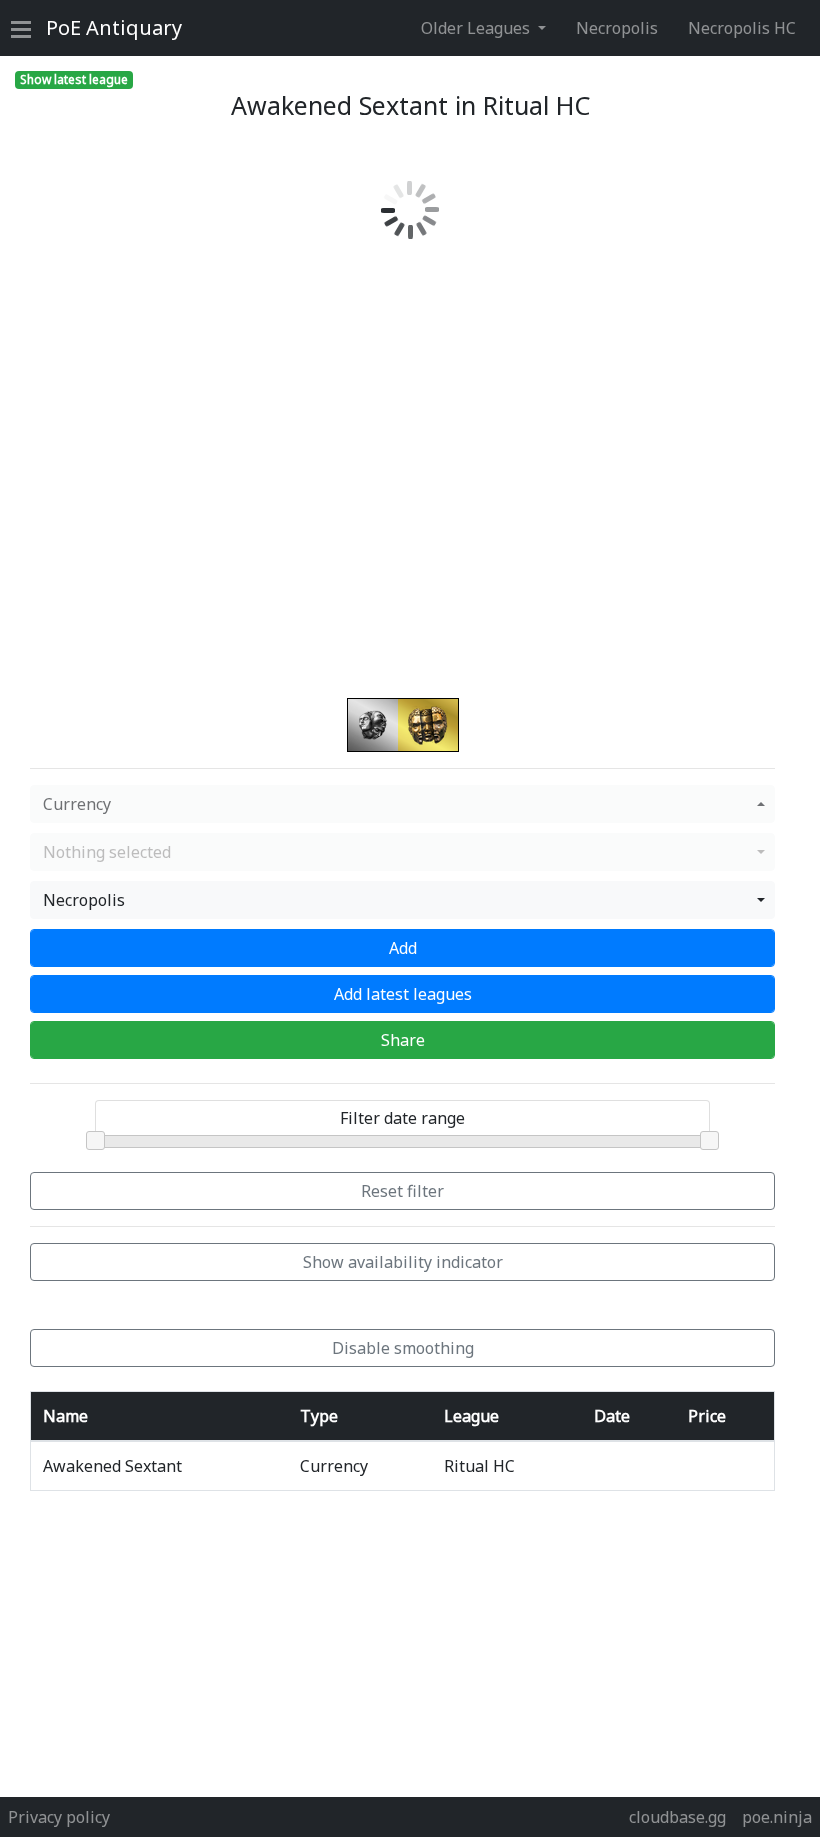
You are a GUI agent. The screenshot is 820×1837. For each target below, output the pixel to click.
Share (403, 1040)
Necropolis (617, 28)
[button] (402, 804)
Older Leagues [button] (477, 28)
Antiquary (114, 27)
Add (403, 948)
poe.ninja (777, 1817)
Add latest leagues (403, 994)
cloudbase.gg (677, 1817)
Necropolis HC (742, 28)
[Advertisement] (417, 1647)
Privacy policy (59, 1817)
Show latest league (74, 79)
